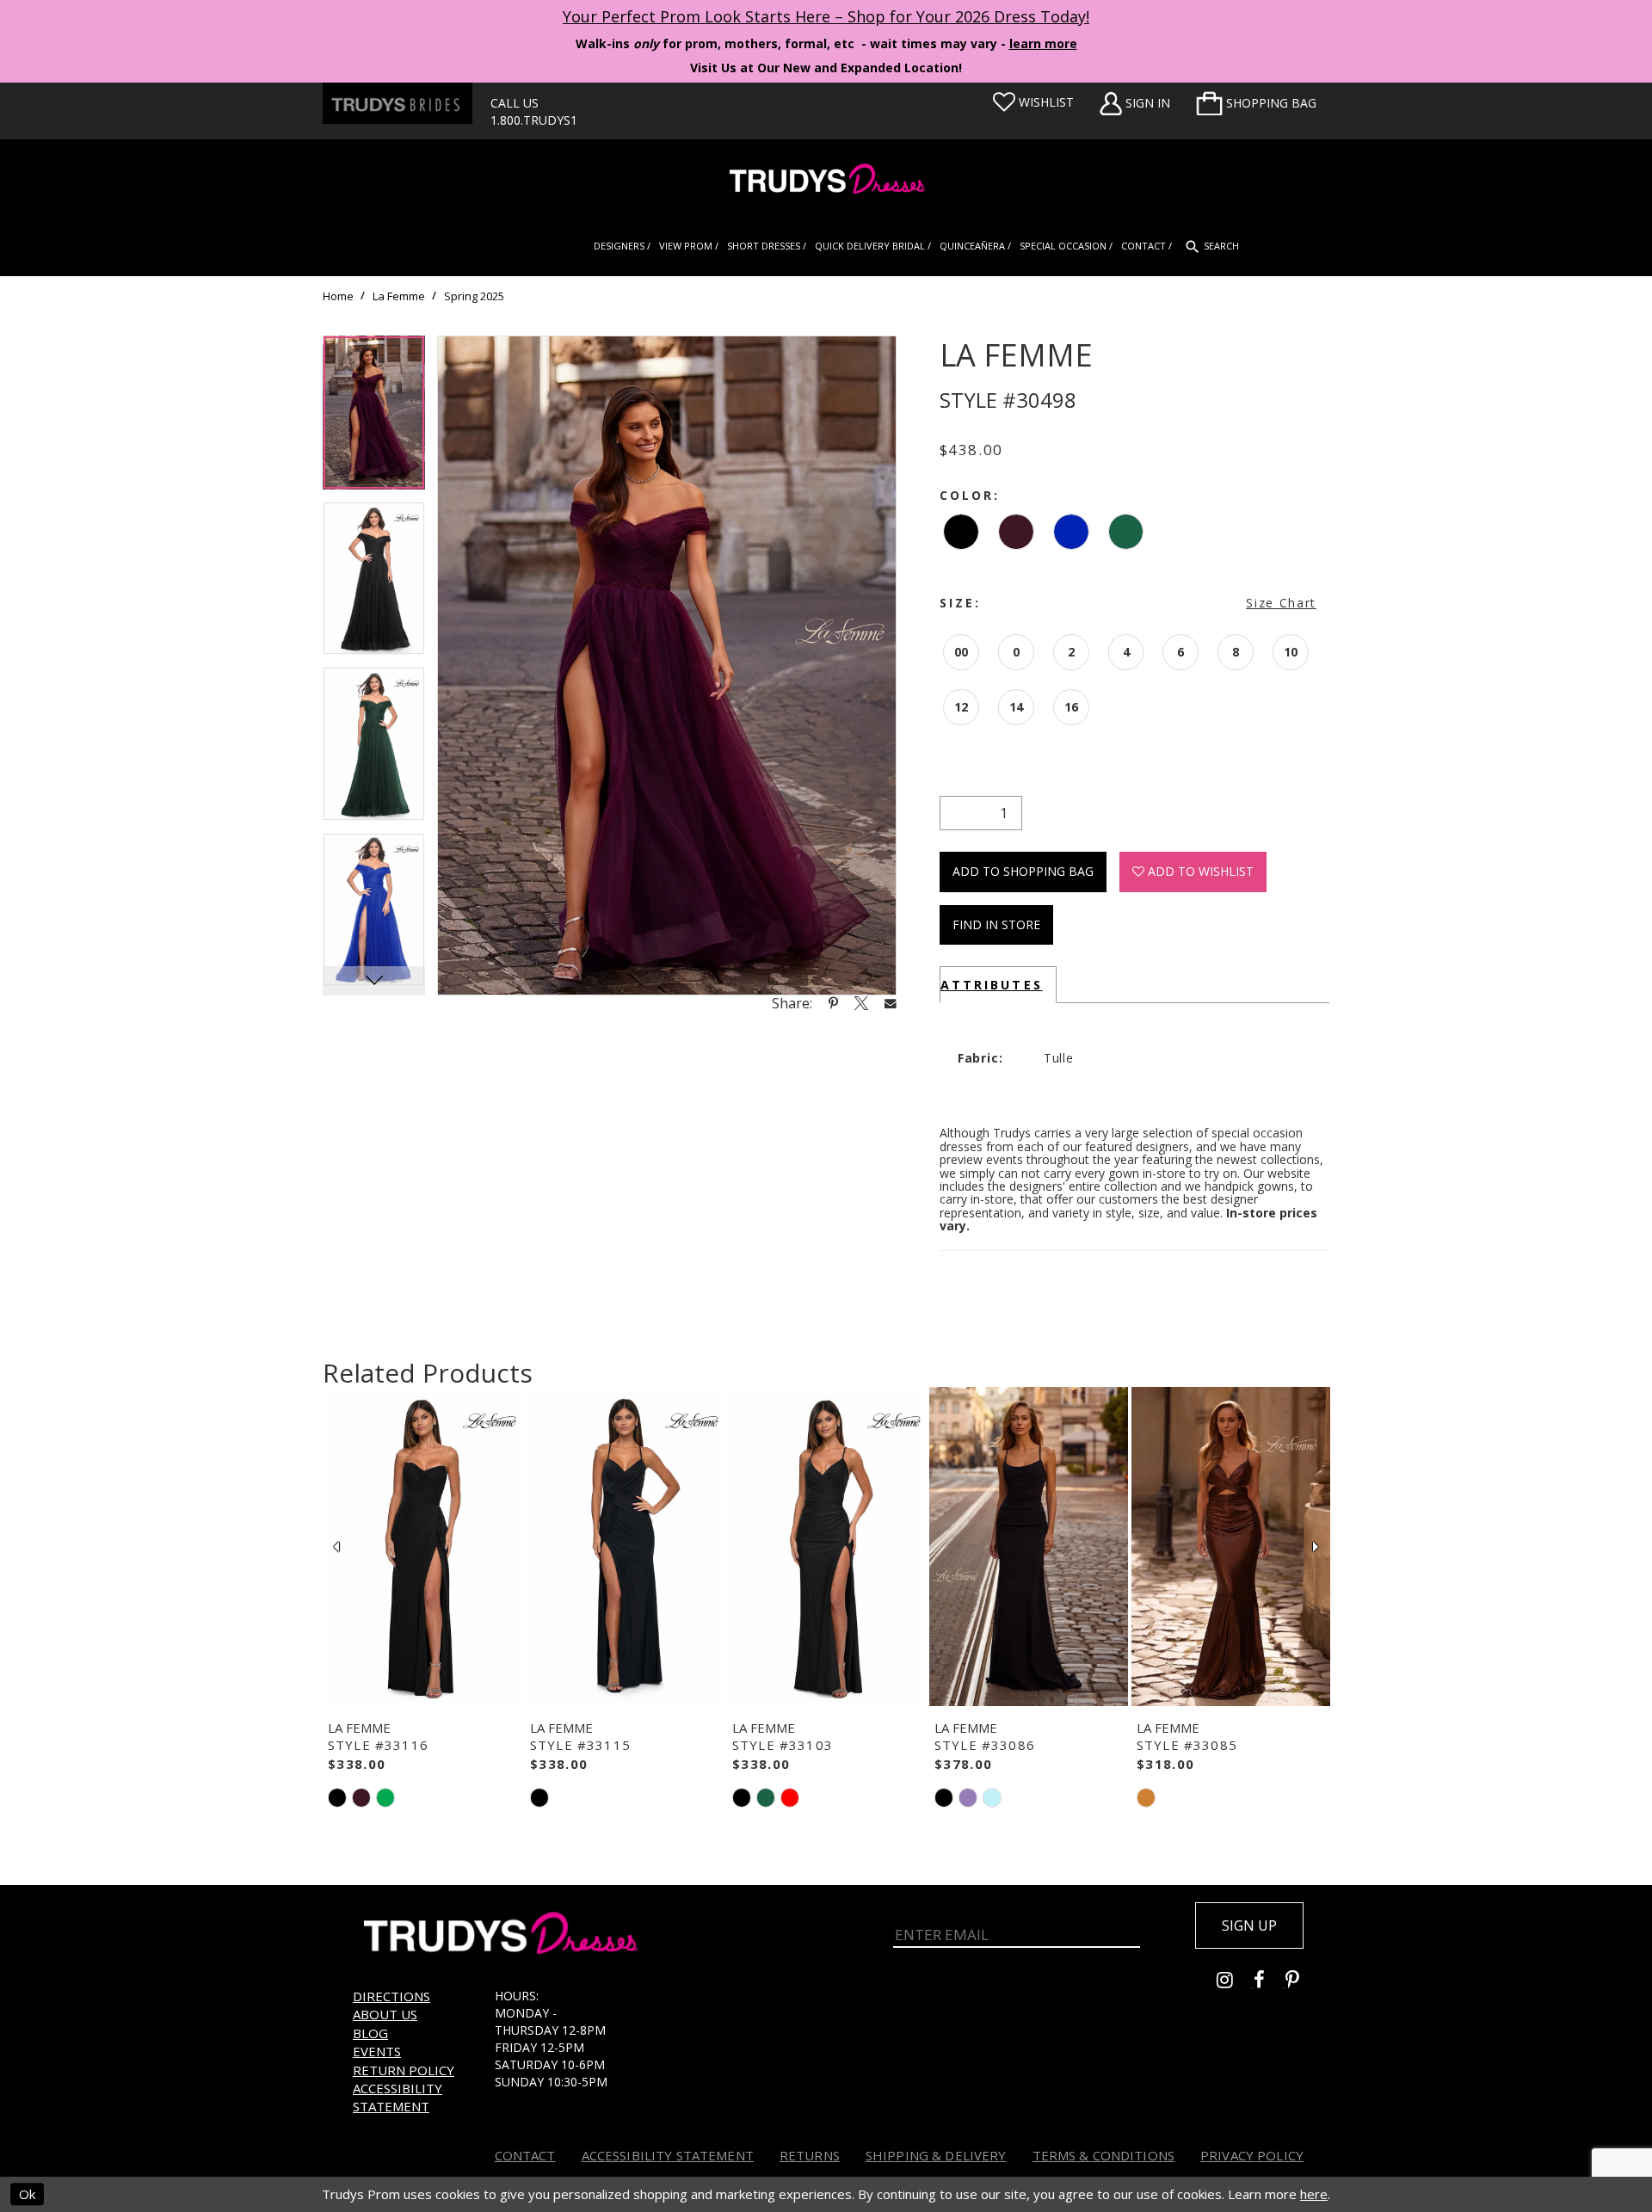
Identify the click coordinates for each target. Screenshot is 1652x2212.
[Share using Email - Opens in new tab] (891, 1003)
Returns (810, 2155)
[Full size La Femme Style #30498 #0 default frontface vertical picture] (667, 665)
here (1314, 2194)
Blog (370, 2033)
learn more (1043, 43)
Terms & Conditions (1104, 2155)
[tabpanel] (374, 419)
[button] (1256, 103)
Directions (391, 1996)
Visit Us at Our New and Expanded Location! (826, 68)
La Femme (399, 296)
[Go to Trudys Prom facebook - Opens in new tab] (1270, 1982)
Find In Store (996, 924)
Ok (27, 2194)
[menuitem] (1256, 103)
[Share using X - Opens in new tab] (861, 1003)
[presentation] (422, 1547)
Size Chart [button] (1281, 603)
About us (385, 2014)
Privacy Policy (1252, 2155)
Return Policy (404, 2070)
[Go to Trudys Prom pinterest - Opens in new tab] (1301, 1982)
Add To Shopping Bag (1023, 871)
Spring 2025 (474, 296)
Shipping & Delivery (936, 2155)
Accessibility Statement (398, 2097)
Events (377, 2051)
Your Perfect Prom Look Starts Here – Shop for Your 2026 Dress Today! (826, 16)
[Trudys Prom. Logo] (826, 181)
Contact (525, 2155)
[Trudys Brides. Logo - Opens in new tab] (398, 103)
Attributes (992, 985)
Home (338, 296)
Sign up (1249, 1925)
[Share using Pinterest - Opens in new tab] (833, 1003)
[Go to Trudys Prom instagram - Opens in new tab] (1235, 1982)
